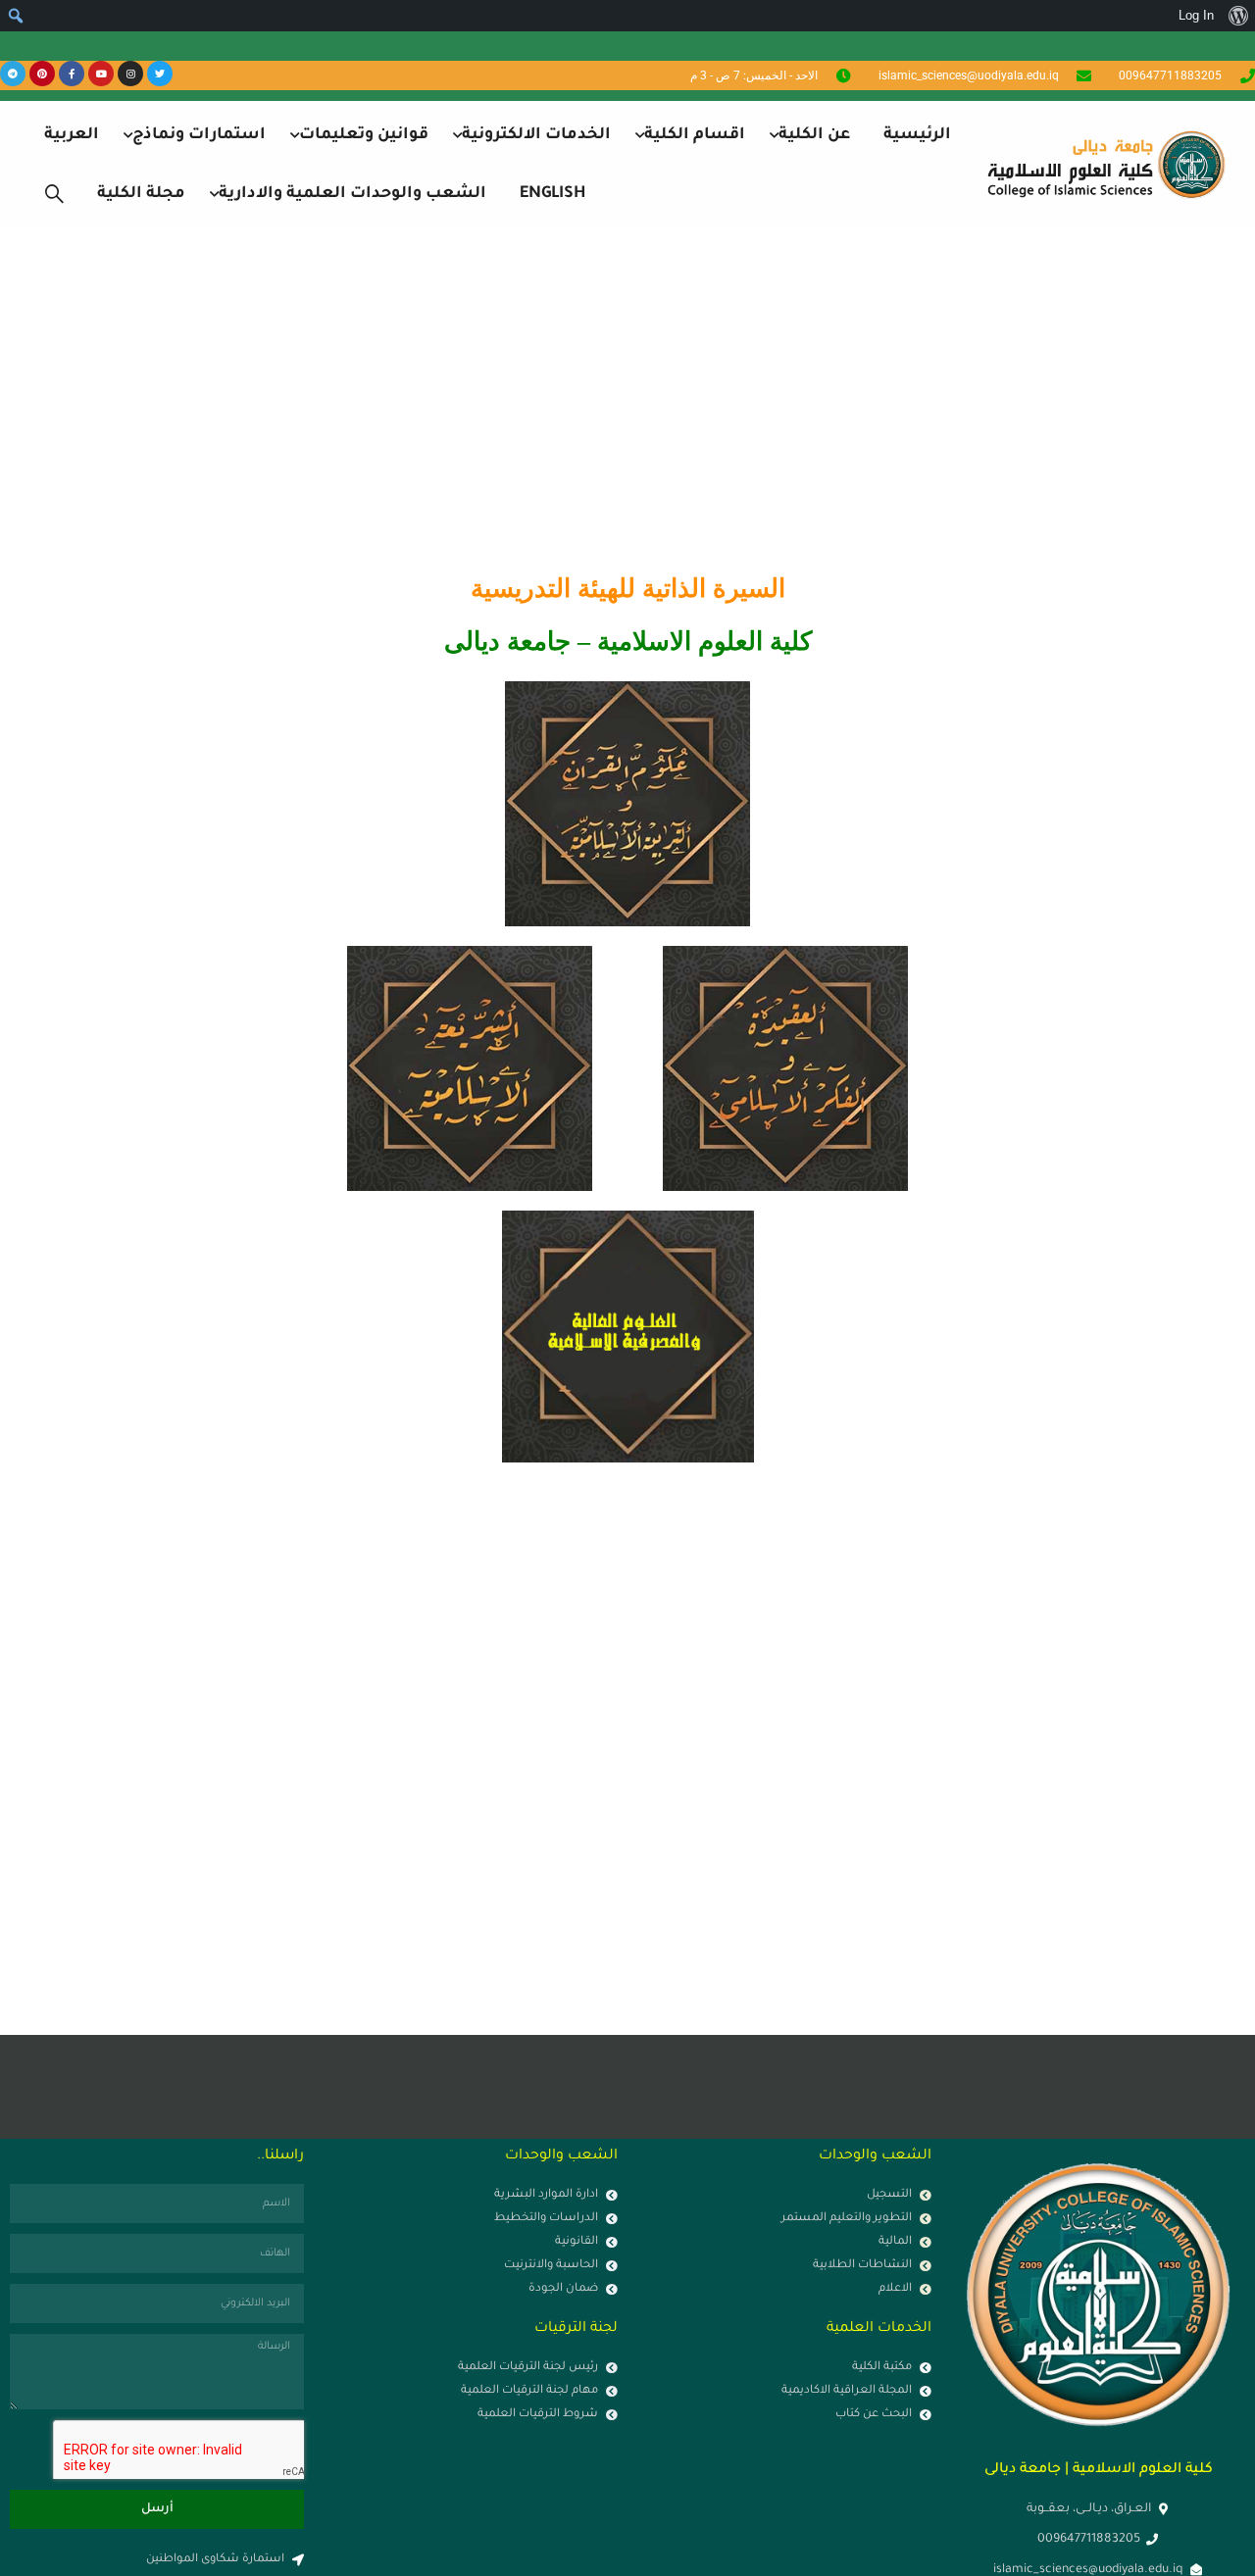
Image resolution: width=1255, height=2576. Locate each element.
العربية (72, 135)
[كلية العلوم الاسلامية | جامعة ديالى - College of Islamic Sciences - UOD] (1103, 164)
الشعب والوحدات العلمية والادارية (352, 194)
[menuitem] (1238, 16)
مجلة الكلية (141, 194)
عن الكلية (814, 135)
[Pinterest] (42, 74)
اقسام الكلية (695, 135)
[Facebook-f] (72, 74)
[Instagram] (130, 74)
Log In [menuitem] (1196, 15)
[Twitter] (160, 74)
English (552, 194)
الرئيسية (917, 135)
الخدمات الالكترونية (536, 135)
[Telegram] (13, 74)
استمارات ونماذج (199, 135)
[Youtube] (101, 74)
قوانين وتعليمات (364, 135)
